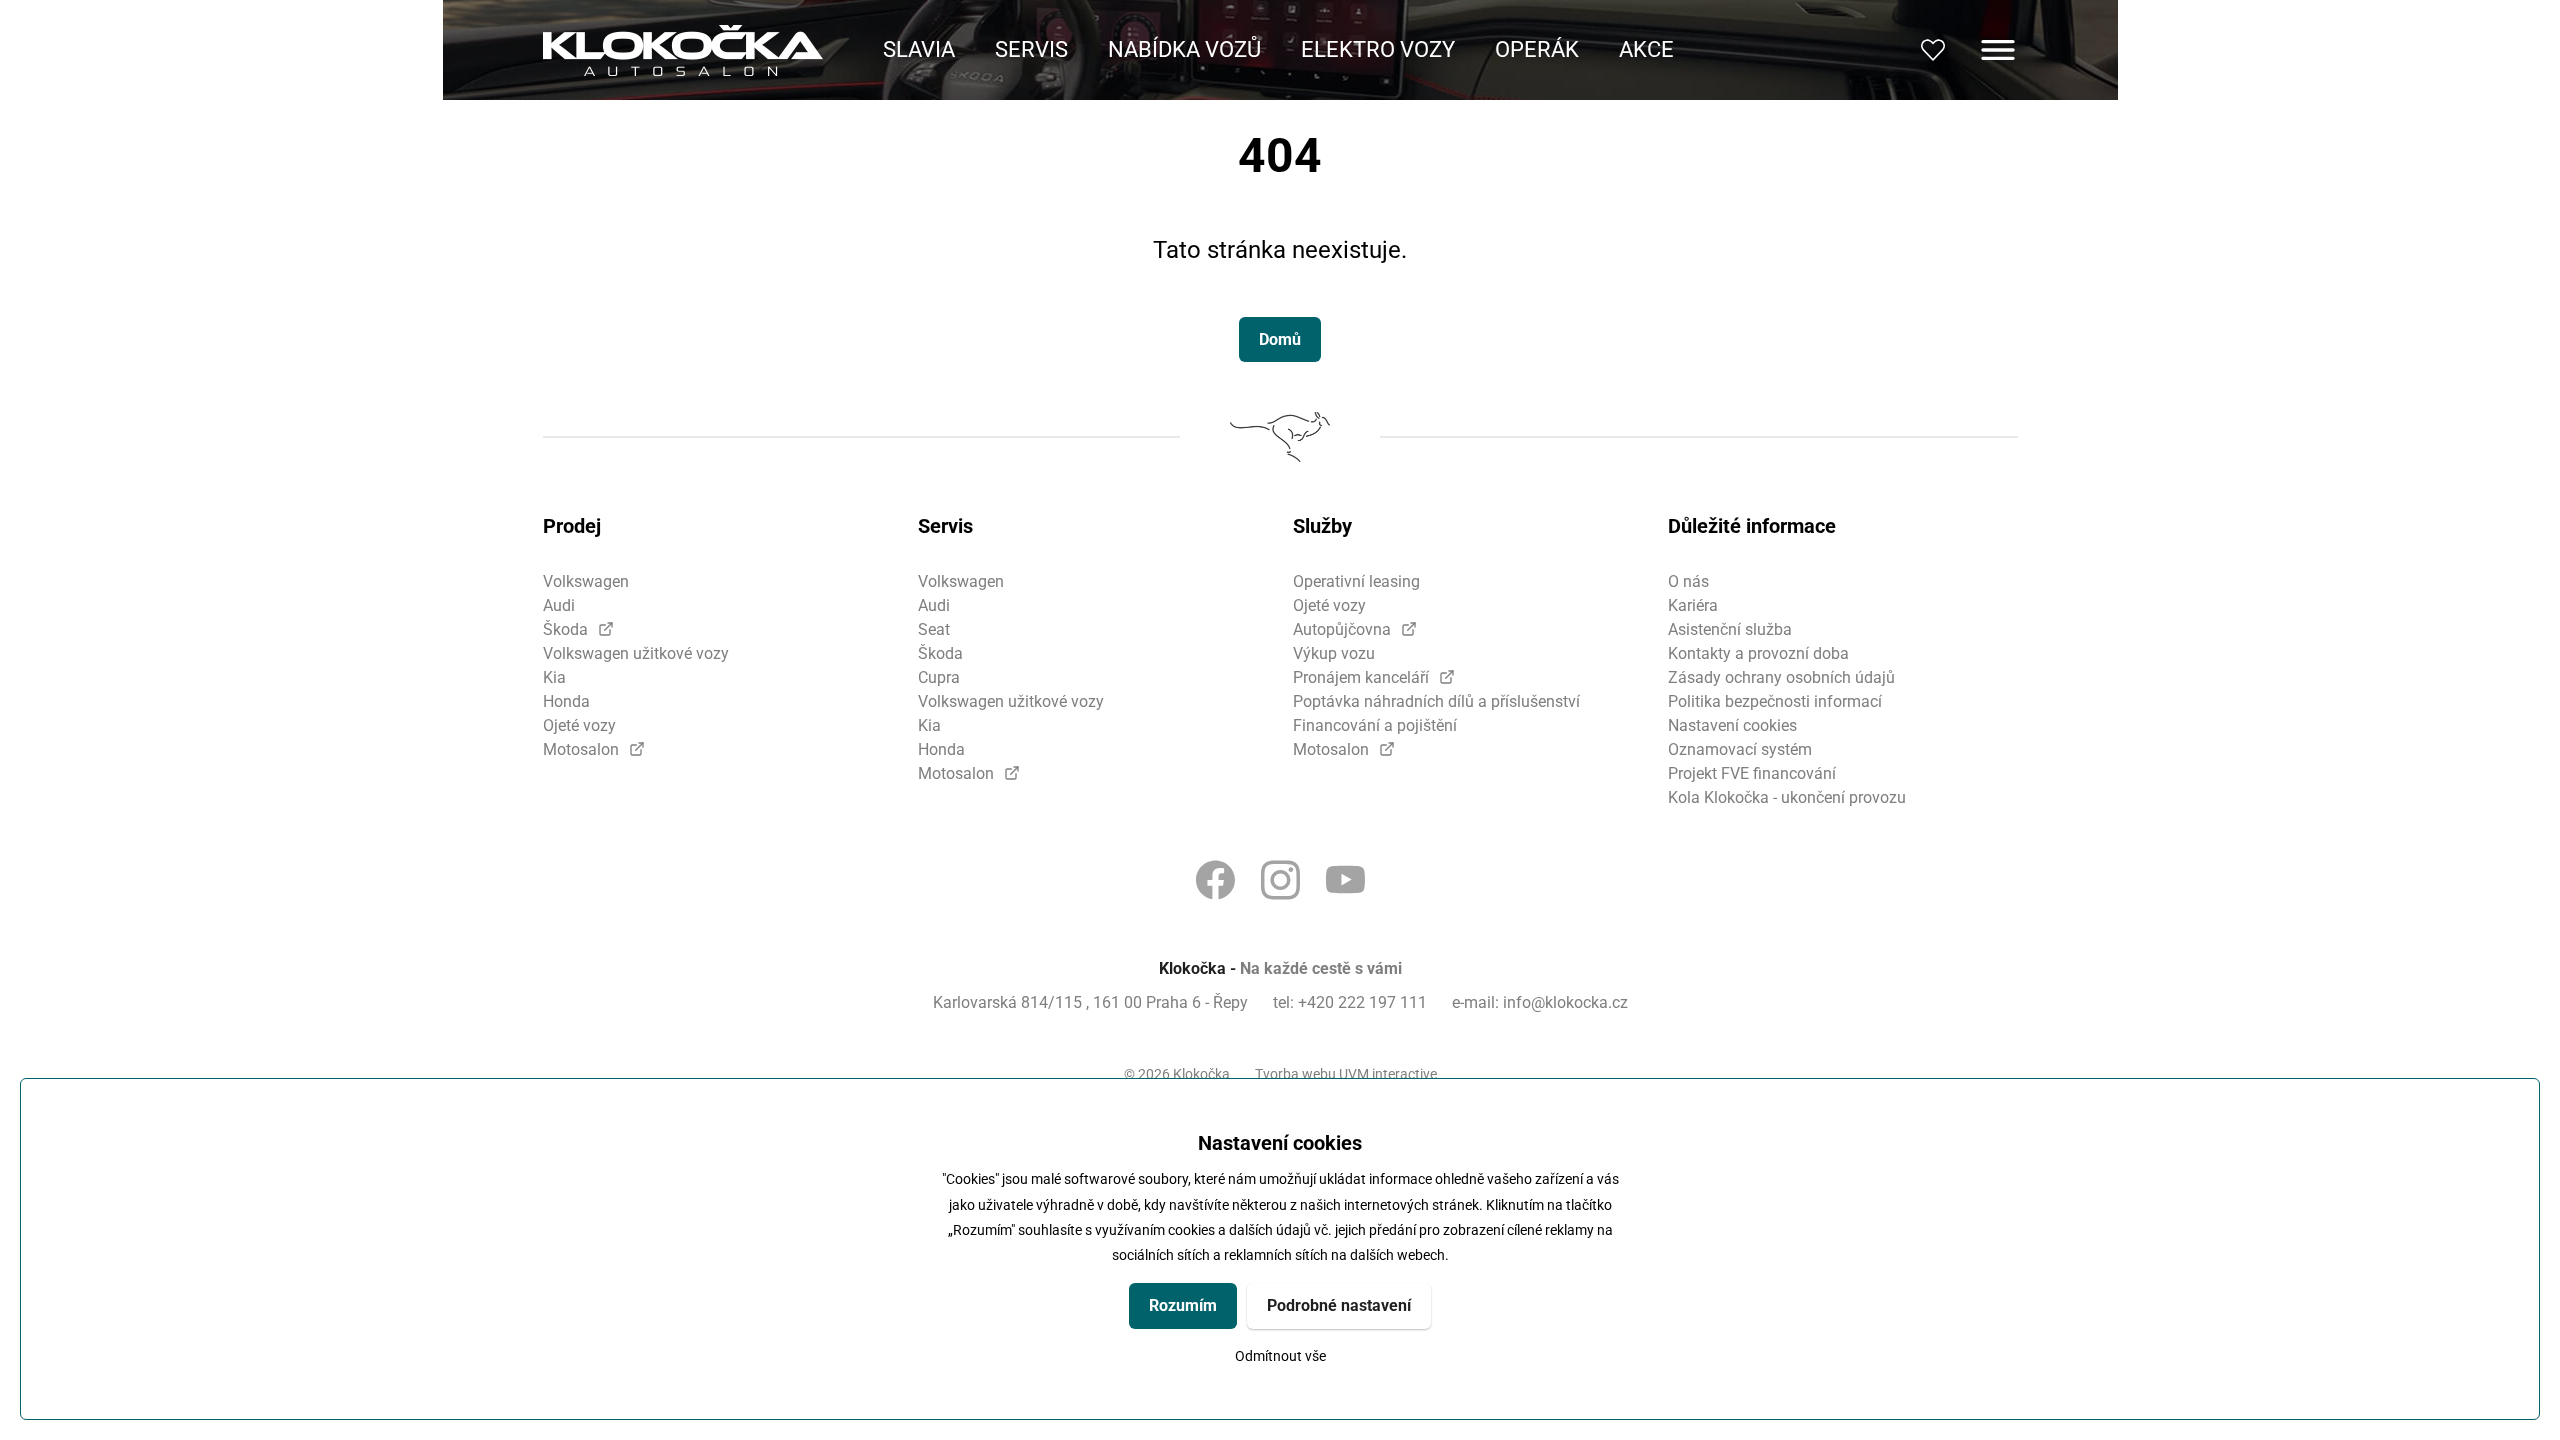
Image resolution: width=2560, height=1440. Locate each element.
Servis (1031, 49)
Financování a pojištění (1375, 725)
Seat (934, 629)
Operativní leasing (1356, 581)
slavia (919, 49)
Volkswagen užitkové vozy (636, 653)
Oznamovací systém (1740, 749)
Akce (1646, 49)
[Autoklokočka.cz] (683, 50)
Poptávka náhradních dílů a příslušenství (1436, 701)
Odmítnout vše (1280, 1356)
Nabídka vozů (1184, 49)
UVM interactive (1388, 1074)
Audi (559, 605)
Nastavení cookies (1732, 725)
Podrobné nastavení (1339, 1305)
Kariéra (1693, 605)
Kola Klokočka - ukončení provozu (1787, 797)
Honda (566, 701)
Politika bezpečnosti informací (1775, 701)
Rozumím (1183, 1305)
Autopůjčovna (1342, 629)
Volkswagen (586, 581)
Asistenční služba (1730, 629)
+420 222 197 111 (1362, 1002)
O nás (1688, 581)
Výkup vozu (1334, 653)
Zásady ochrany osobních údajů (1781, 677)
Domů (1280, 339)
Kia (554, 677)
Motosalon (581, 749)
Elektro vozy (1378, 49)
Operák (1537, 49)
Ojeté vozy (579, 725)
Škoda (565, 629)
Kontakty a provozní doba (1758, 653)
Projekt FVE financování (1752, 773)
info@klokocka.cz (1565, 1002)
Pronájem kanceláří (1361, 677)
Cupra (939, 677)
